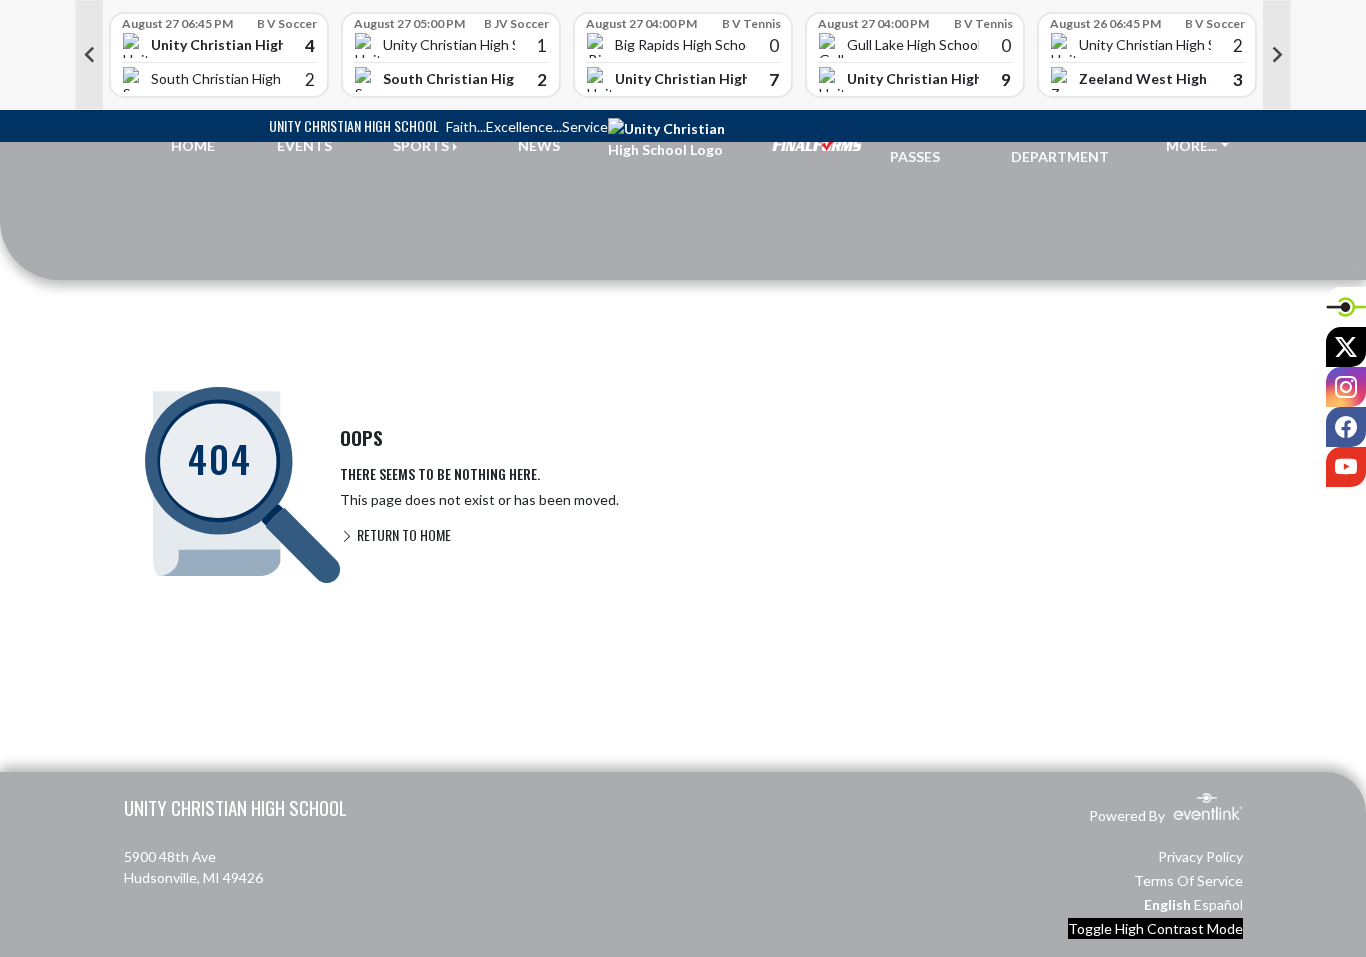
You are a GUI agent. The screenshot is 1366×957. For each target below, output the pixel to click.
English (1167, 904)
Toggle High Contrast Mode (1155, 928)
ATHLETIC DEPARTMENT (1060, 146)
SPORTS (421, 145)
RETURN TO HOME (402, 534)
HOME (193, 145)
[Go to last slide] (89, 55)
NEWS (539, 145)
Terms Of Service (1188, 880)
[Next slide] (1277, 55)
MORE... (1191, 145)
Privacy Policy (1200, 856)
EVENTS (304, 145)
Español (1218, 904)
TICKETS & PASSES (927, 146)
